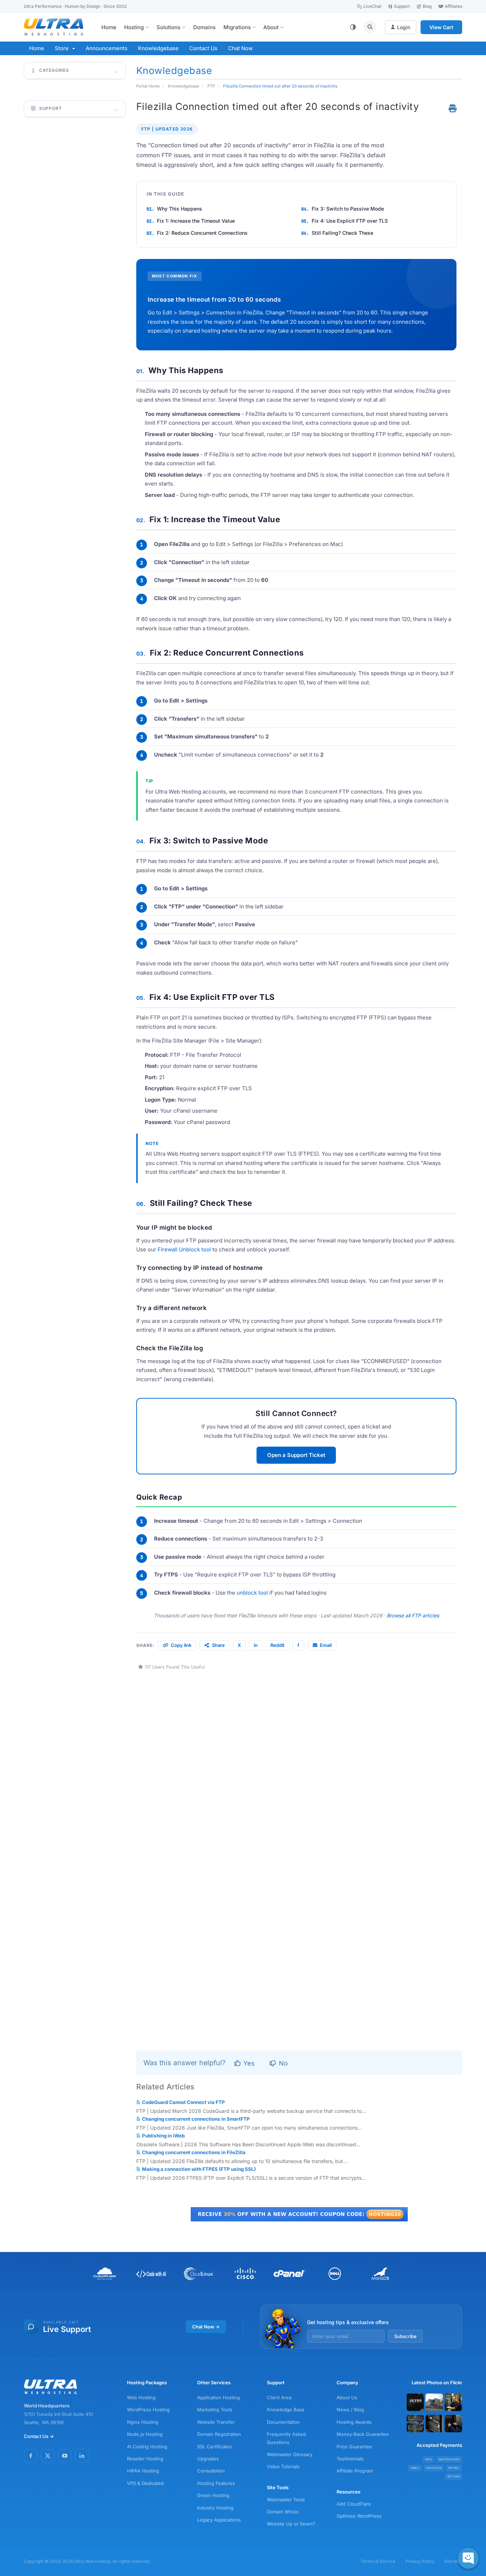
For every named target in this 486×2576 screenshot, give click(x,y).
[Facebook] (31, 2456)
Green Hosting (213, 2495)
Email (326, 1645)
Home (109, 27)
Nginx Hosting (143, 2422)
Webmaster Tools (286, 2500)
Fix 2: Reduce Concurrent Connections (202, 233)
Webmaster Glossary (290, 2454)
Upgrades (208, 2459)
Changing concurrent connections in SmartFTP (195, 2119)
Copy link (181, 1645)
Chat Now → (206, 2327)
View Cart (441, 27)
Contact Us (203, 48)
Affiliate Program (355, 2471)
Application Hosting (218, 2397)
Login (404, 27)
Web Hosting (141, 2397)
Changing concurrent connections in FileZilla (193, 2152)
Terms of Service (378, 2561)
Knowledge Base (286, 2410)
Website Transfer (216, 2422)
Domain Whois (283, 2512)
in (256, 1645)
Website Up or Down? (291, 2524)
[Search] (370, 27)
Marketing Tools (215, 2410)
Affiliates (453, 6)
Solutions (168, 27)
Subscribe (405, 2336)
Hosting (134, 27)
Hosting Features (216, 2483)
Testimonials (350, 2459)
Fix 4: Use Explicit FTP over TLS (350, 221)
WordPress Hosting (148, 2410)
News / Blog (350, 2410)
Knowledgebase (158, 48)
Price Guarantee (354, 2447)
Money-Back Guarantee (363, 2434)
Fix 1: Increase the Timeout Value (196, 221)
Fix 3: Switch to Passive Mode (348, 209)
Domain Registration (219, 2434)
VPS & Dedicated (145, 2483)
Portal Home (148, 86)
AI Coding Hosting (147, 2447)
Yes (248, 2063)
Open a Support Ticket (296, 1455)
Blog (427, 6)
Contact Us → (39, 2436)
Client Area (279, 2397)
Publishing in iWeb (163, 2136)
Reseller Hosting (145, 2459)
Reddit (278, 1645)
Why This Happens (179, 209)
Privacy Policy (420, 2561)
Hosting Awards (354, 2422)
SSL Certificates (215, 2447)
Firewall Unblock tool (184, 1249)
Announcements (107, 48)
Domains (204, 27)
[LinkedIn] (82, 2456)
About (271, 27)
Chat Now (240, 48)
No (282, 2063)
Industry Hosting (215, 2508)
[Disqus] (299, 1760)
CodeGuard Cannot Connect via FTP (183, 2102)
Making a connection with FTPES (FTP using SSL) (198, 2169)
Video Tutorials (283, 2466)
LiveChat (372, 6)
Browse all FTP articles (413, 1615)
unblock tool (252, 1593)
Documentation (283, 2422)
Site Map (453, 2561)
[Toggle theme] (353, 27)
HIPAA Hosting (143, 2471)
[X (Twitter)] (48, 2456)
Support (402, 6)
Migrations (237, 27)
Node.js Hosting (145, 2434)
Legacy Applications (219, 2520)
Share (218, 1645)
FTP (211, 86)
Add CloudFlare (354, 2504)
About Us (347, 2397)
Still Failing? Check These (342, 233)
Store (63, 48)
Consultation (211, 2471)
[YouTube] (65, 2456)
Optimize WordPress (359, 2516)
